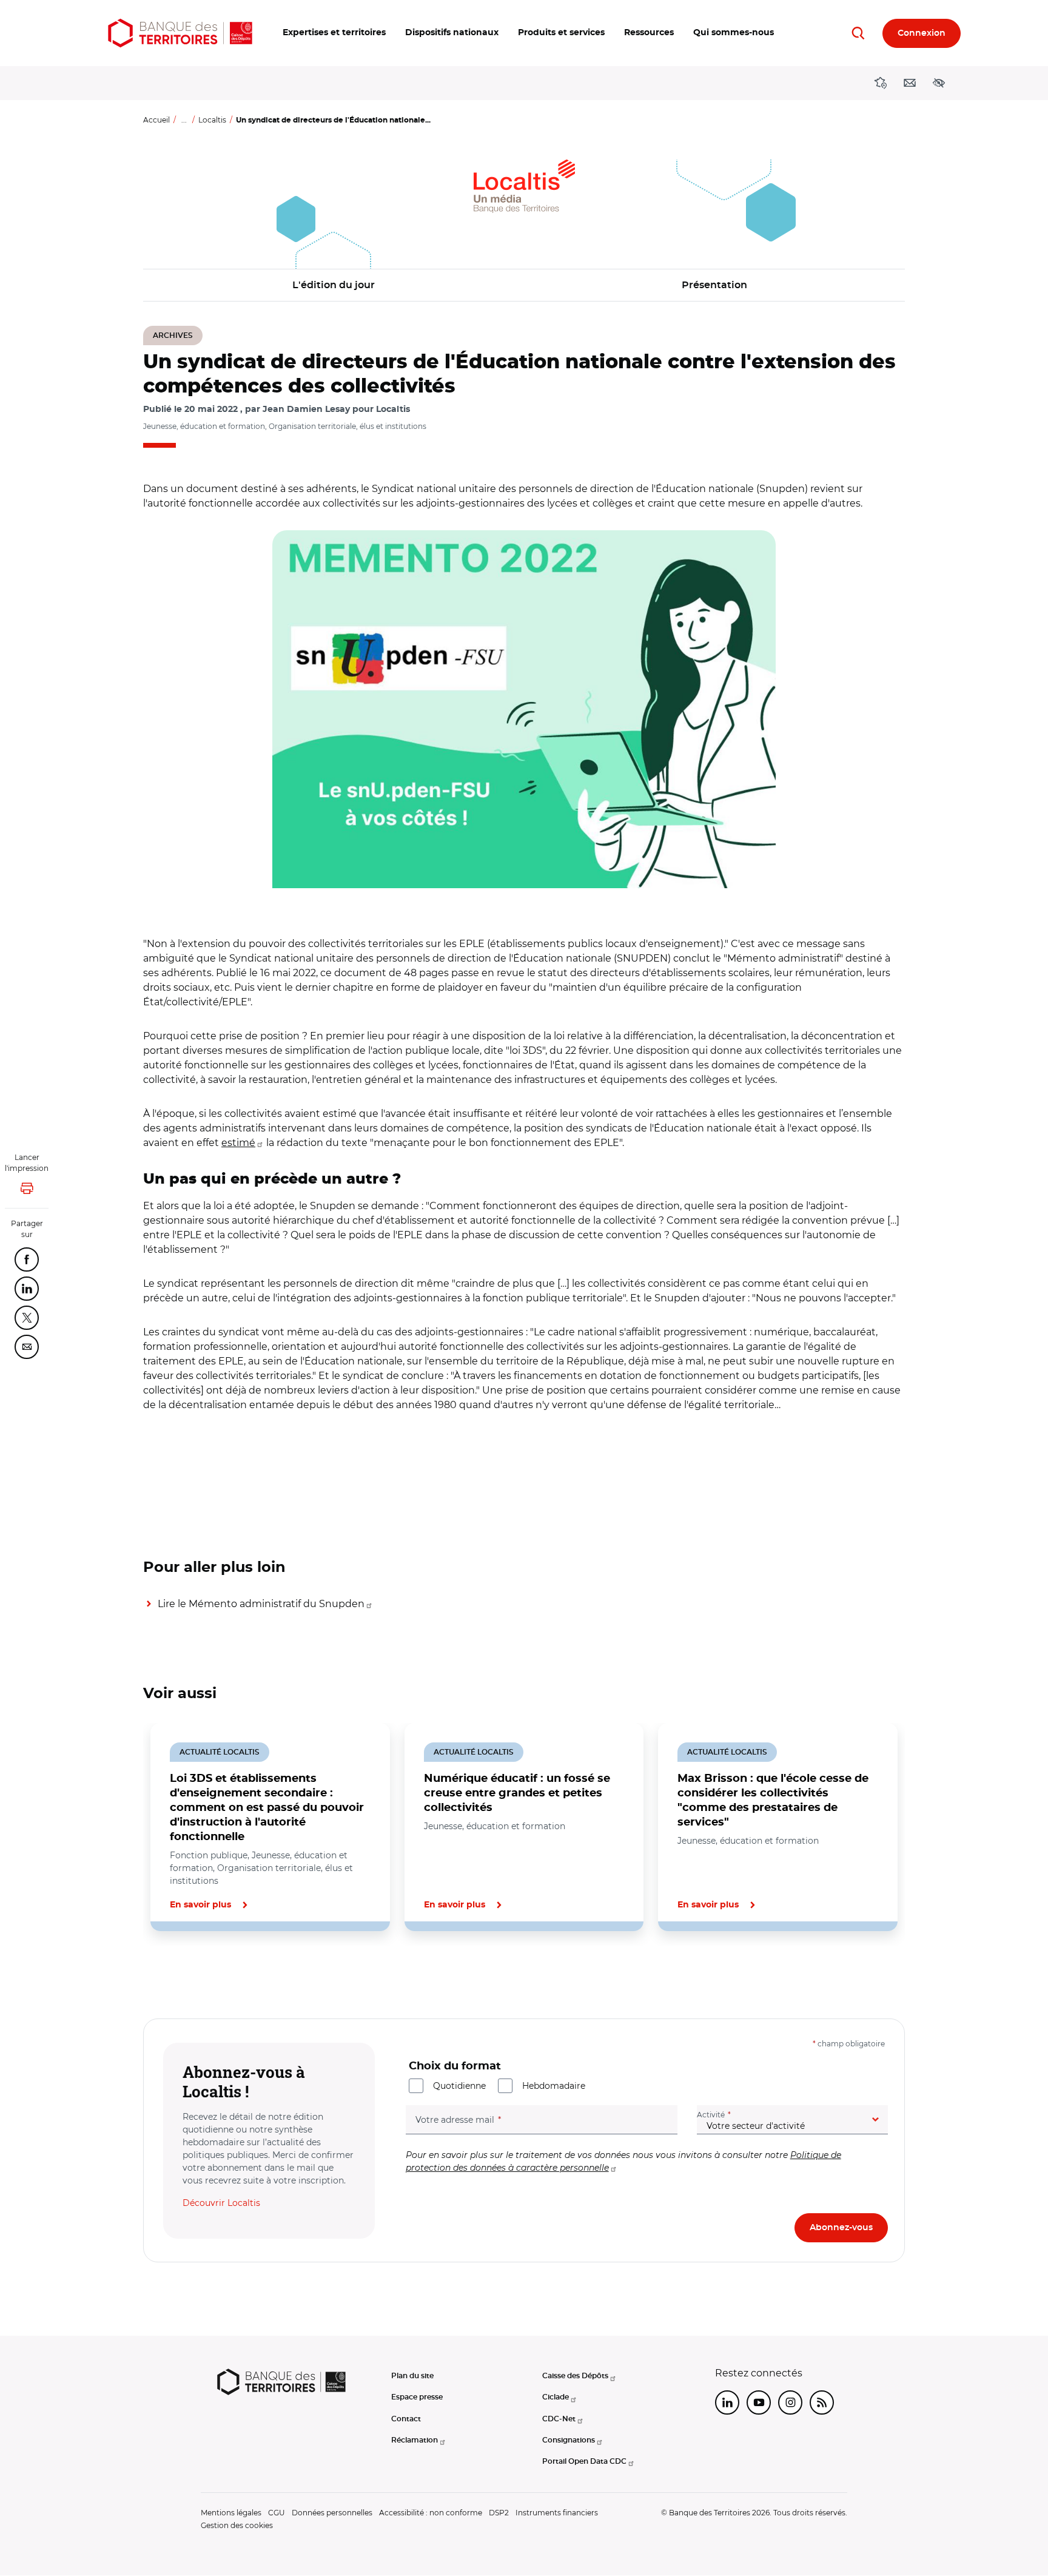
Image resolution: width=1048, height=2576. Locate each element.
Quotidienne (459, 2086)
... (184, 120)
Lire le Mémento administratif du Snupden (261, 1604)
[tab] (184, 1972)
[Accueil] (180, 33)
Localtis (212, 120)
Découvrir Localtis (221, 2203)
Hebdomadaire (554, 2086)
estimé (238, 1143)
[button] (334, 33)
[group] (524, 709)
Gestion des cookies (237, 2525)
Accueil (156, 120)
